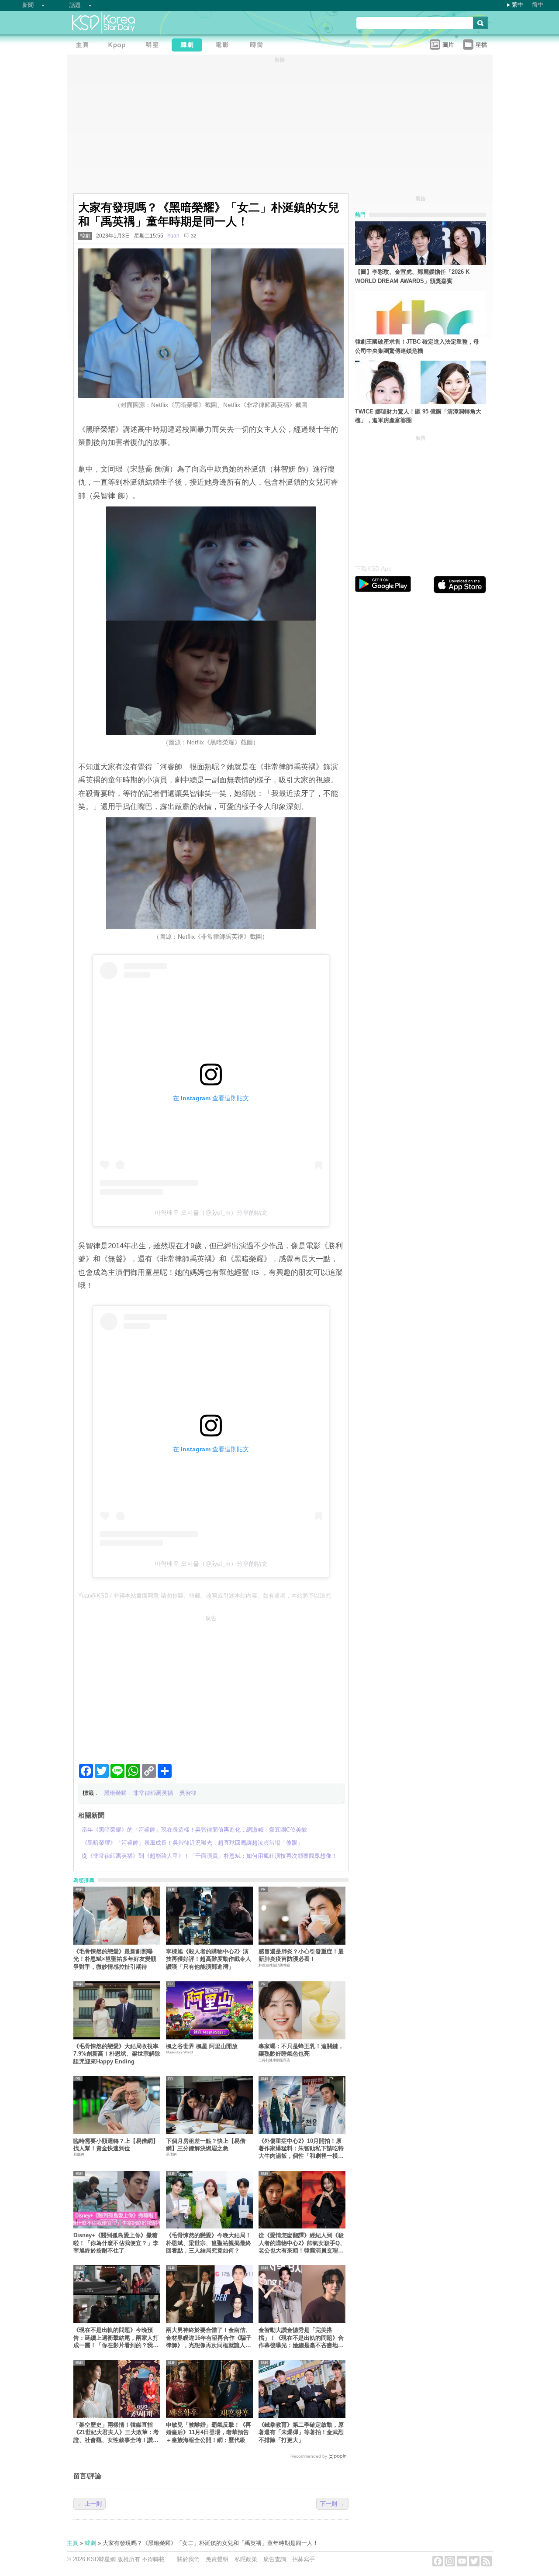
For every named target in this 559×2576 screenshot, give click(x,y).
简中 (538, 5)
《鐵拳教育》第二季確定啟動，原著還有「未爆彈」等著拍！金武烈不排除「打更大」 (301, 2432)
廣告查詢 (275, 2559)
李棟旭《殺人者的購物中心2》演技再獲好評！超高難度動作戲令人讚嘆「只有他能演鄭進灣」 (209, 1959)
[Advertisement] (211, 1686)
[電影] (224, 46)
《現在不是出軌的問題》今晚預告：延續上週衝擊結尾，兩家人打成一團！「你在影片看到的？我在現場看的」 (116, 2338)
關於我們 (188, 2559)
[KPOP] (119, 46)
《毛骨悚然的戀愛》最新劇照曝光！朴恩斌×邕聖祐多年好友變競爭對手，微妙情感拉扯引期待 (115, 1959)
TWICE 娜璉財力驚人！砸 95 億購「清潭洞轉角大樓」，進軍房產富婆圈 (418, 416)
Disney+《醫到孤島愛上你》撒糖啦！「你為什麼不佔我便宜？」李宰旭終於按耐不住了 (116, 2243)
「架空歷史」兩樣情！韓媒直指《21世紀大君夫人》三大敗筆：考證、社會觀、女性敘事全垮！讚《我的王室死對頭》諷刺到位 (116, 2433)
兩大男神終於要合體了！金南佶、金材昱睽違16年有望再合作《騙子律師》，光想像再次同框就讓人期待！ (209, 2338)
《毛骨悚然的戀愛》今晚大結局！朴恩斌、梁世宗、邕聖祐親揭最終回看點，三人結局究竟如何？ (209, 2243)
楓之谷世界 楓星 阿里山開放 (202, 2046)
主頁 (72, 2543)
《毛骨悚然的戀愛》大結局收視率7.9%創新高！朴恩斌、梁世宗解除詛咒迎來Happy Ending (117, 2054)
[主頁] (84, 46)
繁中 (518, 5)
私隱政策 (246, 2559)
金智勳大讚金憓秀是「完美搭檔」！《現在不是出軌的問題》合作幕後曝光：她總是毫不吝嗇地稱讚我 (301, 2338)
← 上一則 (90, 2504)
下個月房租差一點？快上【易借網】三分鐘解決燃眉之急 (206, 2145)
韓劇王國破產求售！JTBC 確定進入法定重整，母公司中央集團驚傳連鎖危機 (417, 346)
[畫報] (259, 46)
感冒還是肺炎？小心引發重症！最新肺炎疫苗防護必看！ (301, 1955)
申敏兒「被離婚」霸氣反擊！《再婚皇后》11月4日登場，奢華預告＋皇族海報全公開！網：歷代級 (209, 2432)
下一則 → (332, 2504)
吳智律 (188, 1793)
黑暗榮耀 (115, 1793)
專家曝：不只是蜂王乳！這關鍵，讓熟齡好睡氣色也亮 (301, 2050)
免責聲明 (217, 2559)
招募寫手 (304, 2559)
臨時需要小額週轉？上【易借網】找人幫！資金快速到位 (116, 2145)
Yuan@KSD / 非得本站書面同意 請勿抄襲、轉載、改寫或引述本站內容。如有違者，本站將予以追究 (205, 1596)
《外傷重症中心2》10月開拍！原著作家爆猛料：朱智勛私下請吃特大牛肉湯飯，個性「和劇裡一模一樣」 (301, 2149)
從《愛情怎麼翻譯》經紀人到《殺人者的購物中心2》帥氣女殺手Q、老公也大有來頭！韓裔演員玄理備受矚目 (302, 2243)
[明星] (154, 46)
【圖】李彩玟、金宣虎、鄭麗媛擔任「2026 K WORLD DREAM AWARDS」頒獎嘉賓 (412, 276)
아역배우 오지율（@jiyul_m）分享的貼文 (211, 1212)
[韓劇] (189, 46)
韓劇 (85, 236)
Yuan (173, 236)
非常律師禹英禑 (153, 1793)
